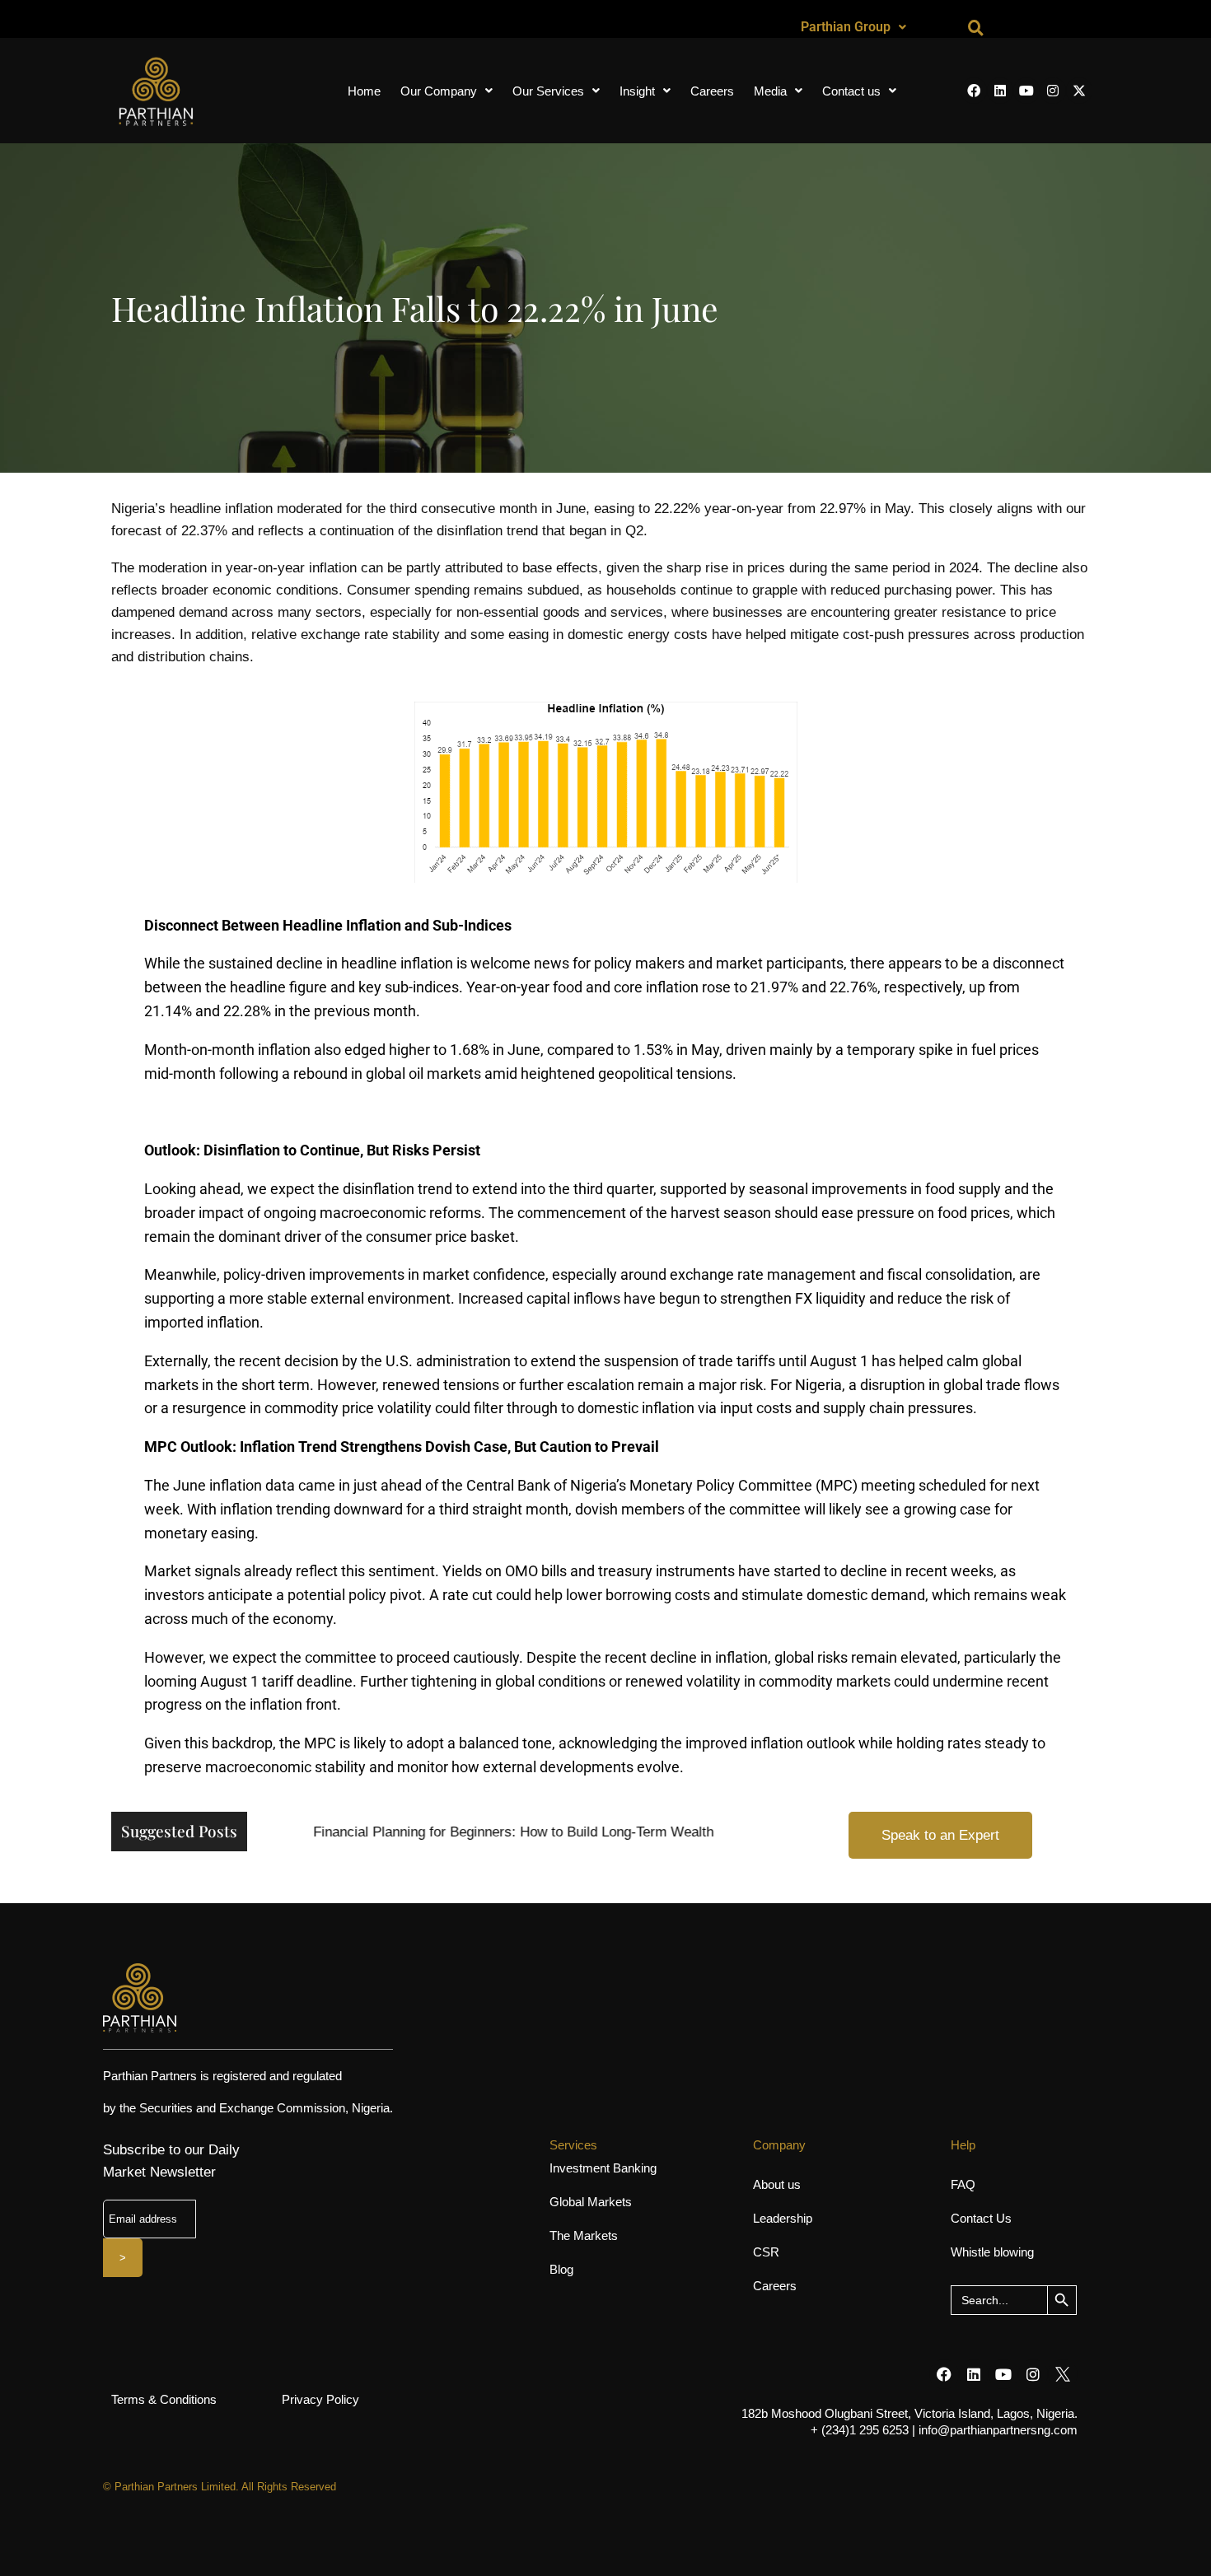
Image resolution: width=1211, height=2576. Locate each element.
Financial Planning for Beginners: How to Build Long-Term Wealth (493, 1832)
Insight (637, 91)
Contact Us (981, 2218)
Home (364, 91)
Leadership (783, 2218)
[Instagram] (1053, 91)
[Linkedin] (1000, 91)
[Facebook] (974, 91)
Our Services (548, 91)
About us (777, 2184)
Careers (712, 91)
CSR (766, 2252)
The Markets (584, 2235)
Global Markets (591, 2202)
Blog (561, 2269)
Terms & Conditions (164, 2399)
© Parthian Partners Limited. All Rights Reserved (220, 2487)
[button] (853, 27)
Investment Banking (603, 2168)
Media (770, 91)
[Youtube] (1026, 91)
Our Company (439, 91)
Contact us (851, 91)
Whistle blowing (992, 2252)
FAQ (963, 2184)
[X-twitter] (1079, 91)
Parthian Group (846, 27)
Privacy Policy (320, 2399)
